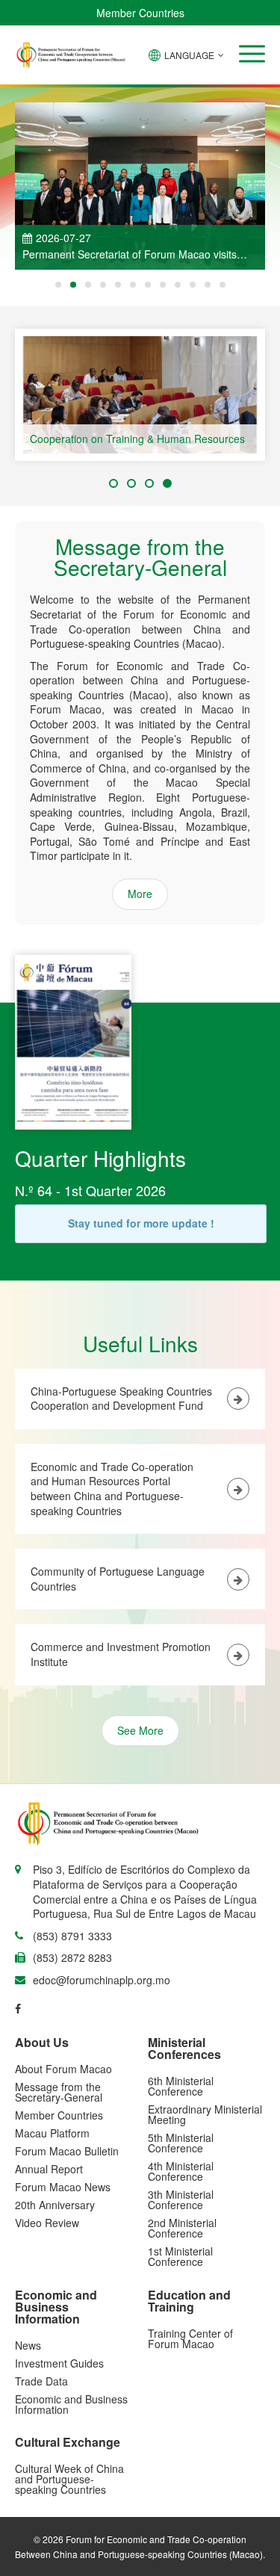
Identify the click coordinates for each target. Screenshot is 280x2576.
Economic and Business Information (71, 2404)
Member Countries (140, 13)
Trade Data (41, 2381)
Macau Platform (52, 2133)
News (28, 2345)
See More (140, 1730)
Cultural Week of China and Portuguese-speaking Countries (69, 2479)
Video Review (47, 2223)
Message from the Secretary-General (59, 2092)
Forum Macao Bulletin (67, 2151)
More (140, 894)
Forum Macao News (63, 2187)
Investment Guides (59, 2363)
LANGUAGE (189, 55)
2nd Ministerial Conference (182, 2228)
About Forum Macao (63, 2069)
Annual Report (49, 2169)
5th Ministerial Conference (181, 2143)
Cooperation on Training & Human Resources (137, 439)
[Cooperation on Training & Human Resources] (140, 395)
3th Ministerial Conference (181, 2199)
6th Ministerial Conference (181, 2086)
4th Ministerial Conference (181, 2171)
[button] (252, 54)
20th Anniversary (55, 2205)
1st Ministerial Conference (180, 2256)
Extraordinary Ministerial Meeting (205, 2114)
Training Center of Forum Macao (190, 2338)
